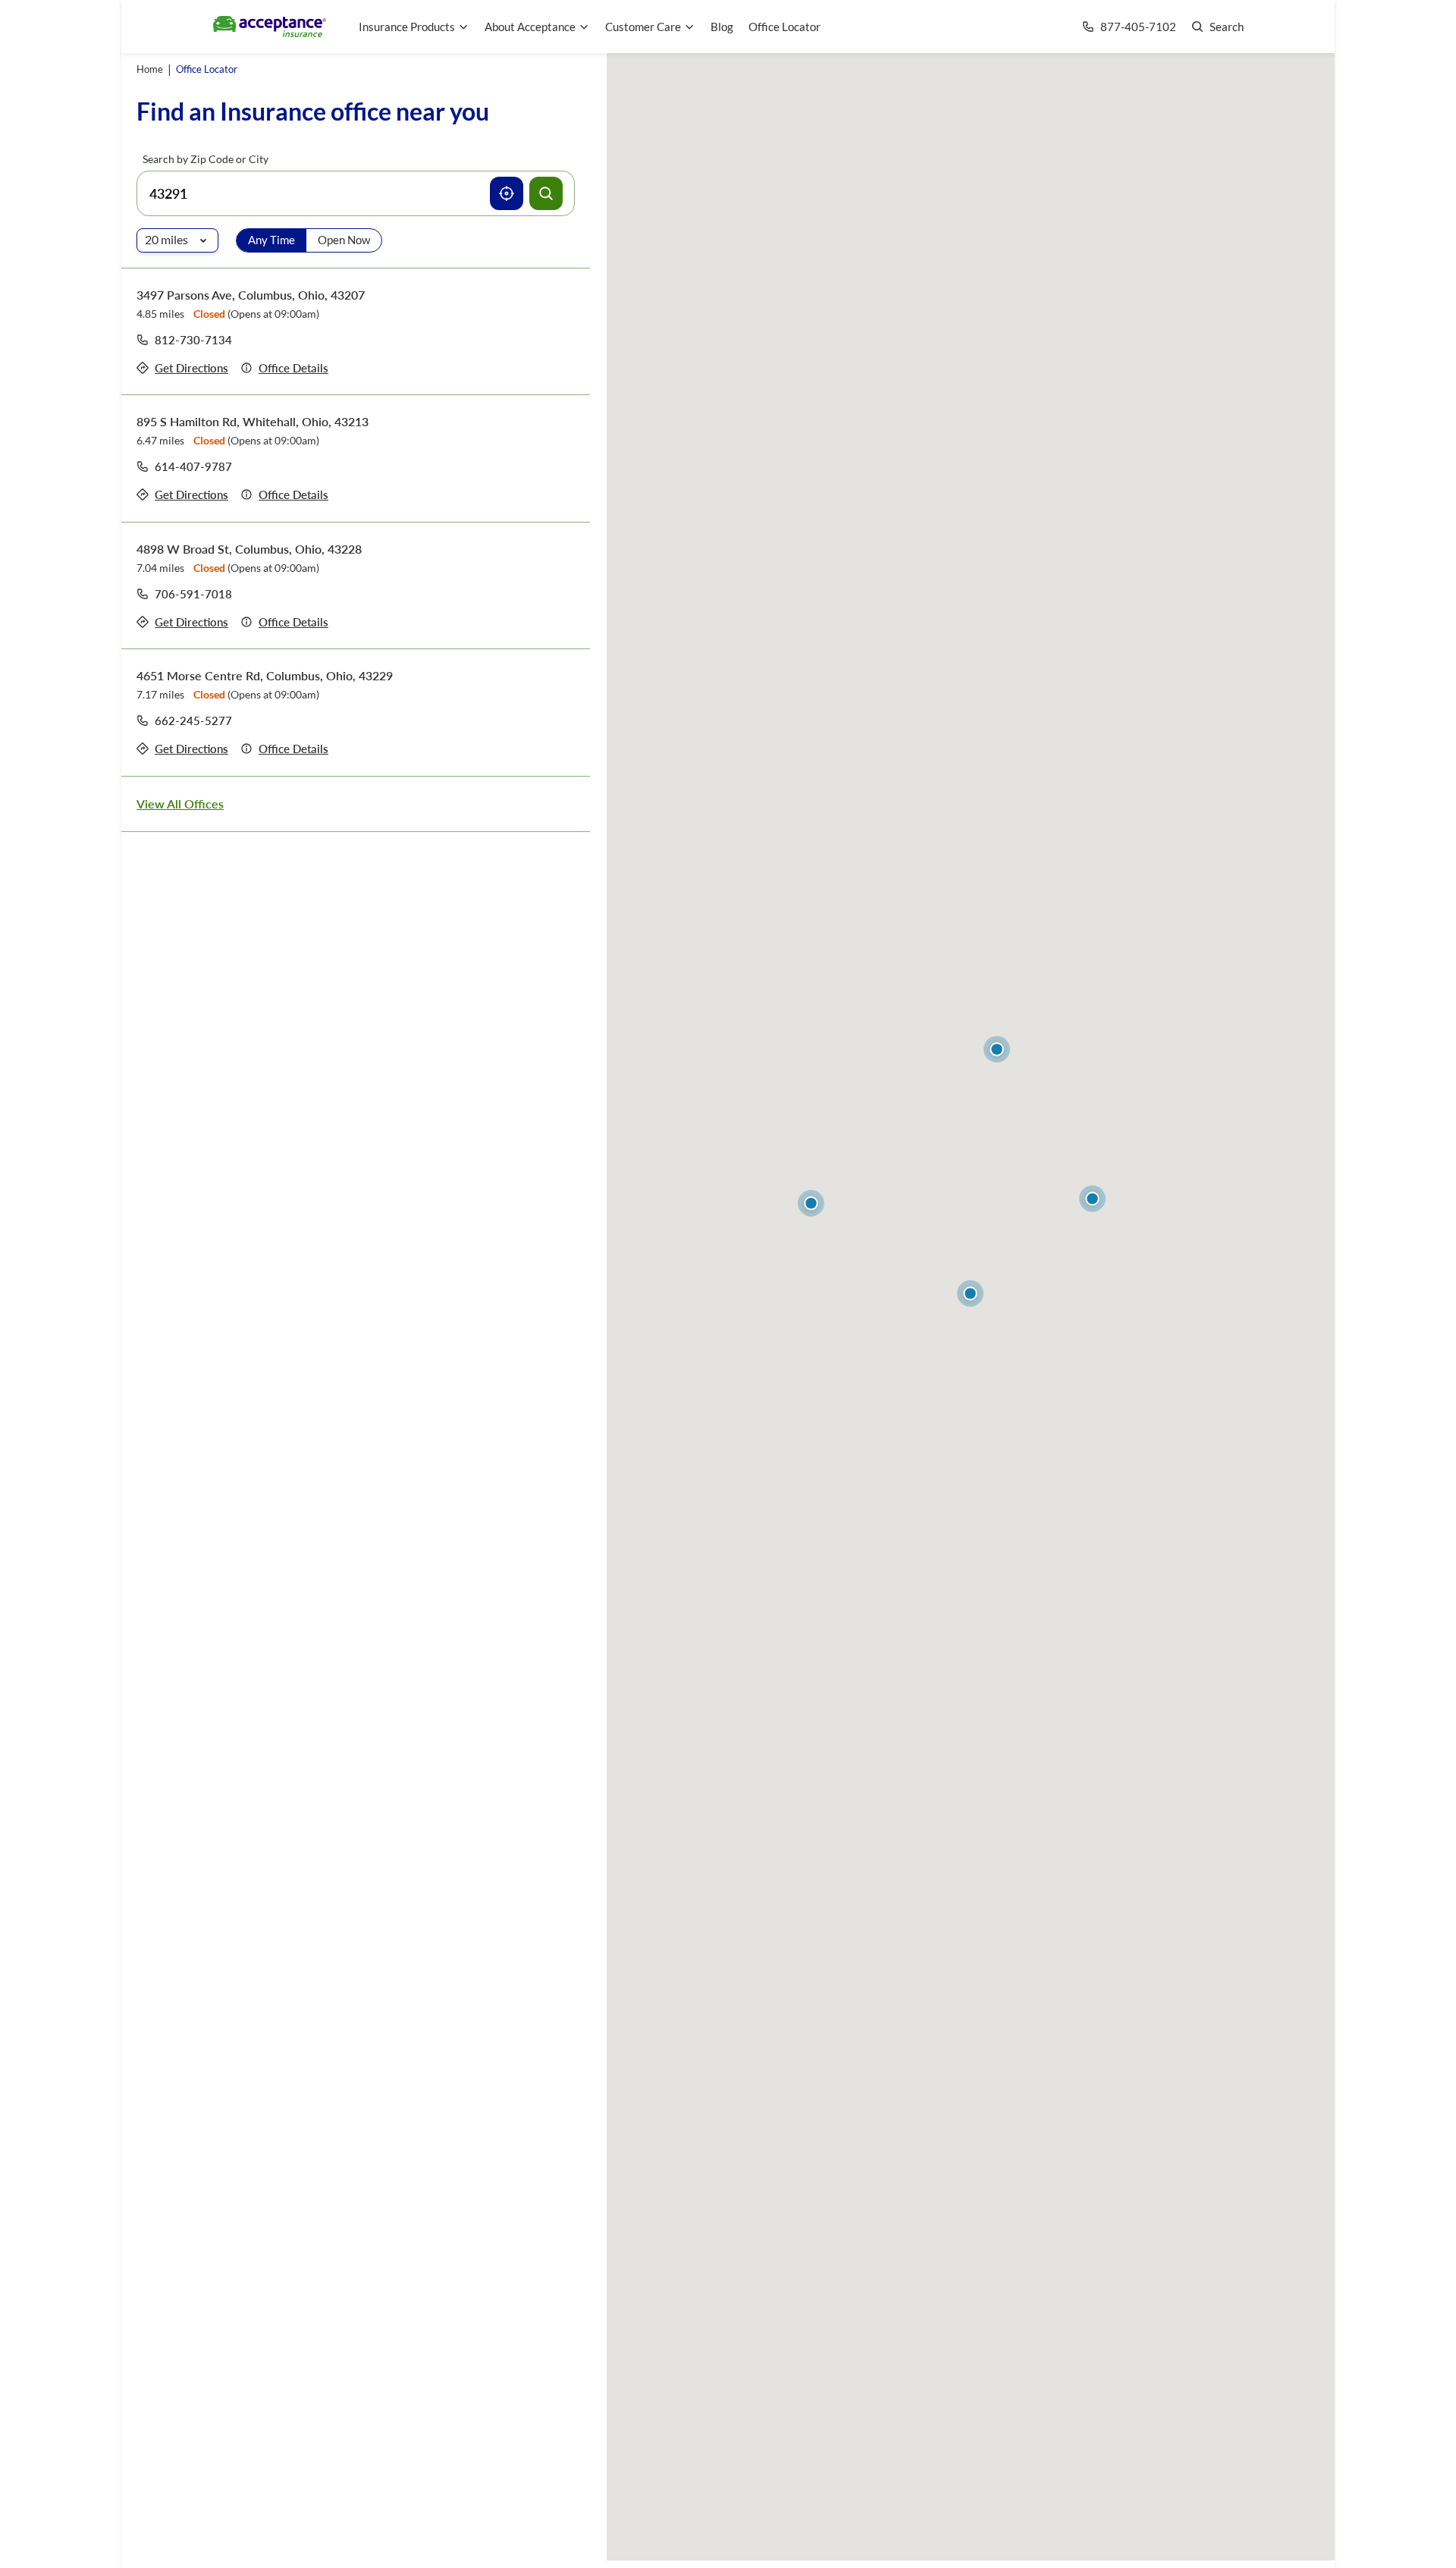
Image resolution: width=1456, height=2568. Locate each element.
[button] (970, 1293)
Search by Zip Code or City (206, 159)
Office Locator (784, 27)
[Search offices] (546, 193)
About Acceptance (530, 27)
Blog (722, 27)
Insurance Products (407, 27)
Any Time (271, 240)
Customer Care (643, 27)
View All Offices (180, 804)
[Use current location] (507, 193)
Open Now (344, 240)
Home (150, 69)
